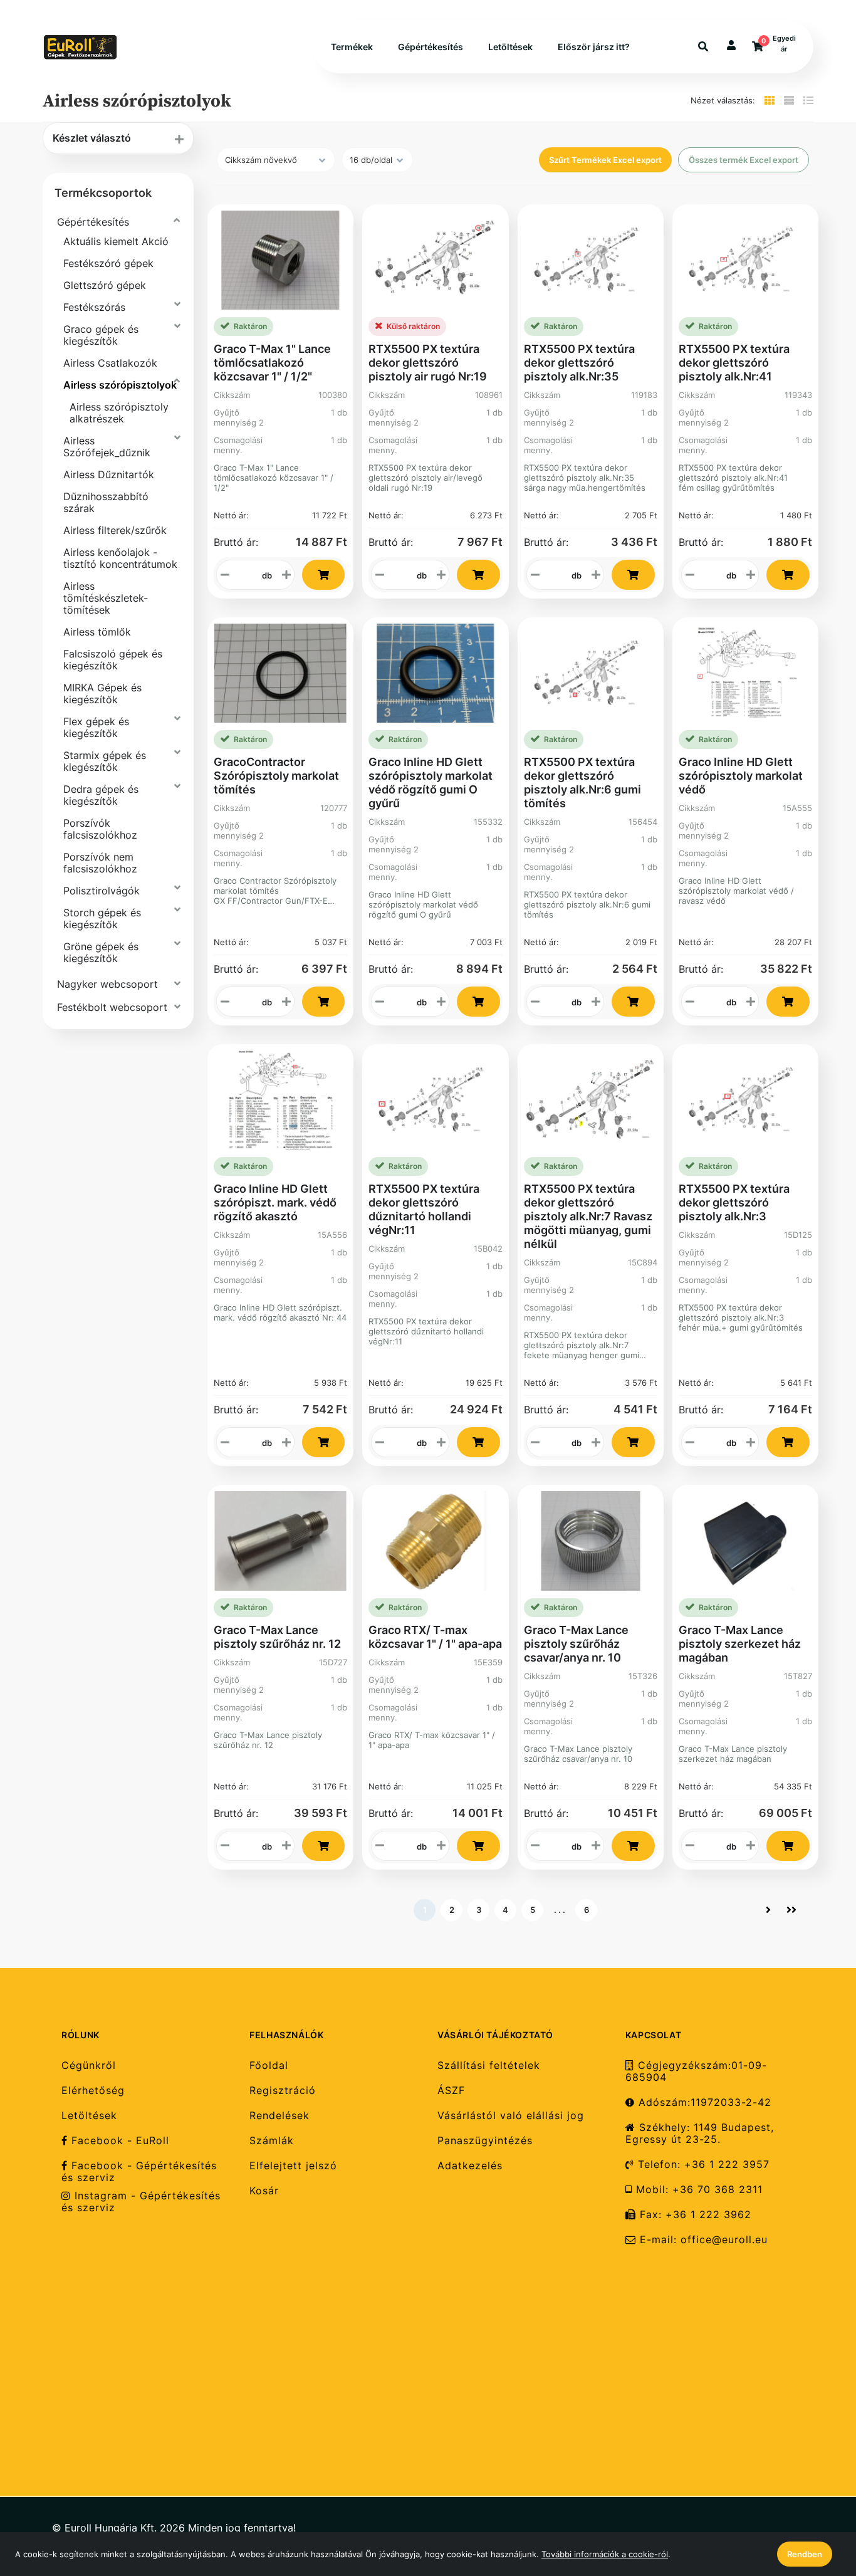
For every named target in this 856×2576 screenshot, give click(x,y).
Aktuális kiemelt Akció (116, 241)
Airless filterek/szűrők (115, 530)
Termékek (352, 47)
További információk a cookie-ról (605, 2554)
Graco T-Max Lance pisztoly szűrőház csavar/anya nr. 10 (576, 1644)
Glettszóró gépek (105, 285)
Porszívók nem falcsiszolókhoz (100, 863)
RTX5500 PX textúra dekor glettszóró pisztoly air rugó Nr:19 (428, 363)
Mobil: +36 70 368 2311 (697, 2190)
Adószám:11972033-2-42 (703, 2102)
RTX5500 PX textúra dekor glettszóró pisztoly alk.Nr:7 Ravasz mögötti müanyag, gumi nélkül (588, 1216)
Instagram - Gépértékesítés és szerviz (141, 2202)
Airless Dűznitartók (109, 474)
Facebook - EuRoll (118, 2141)
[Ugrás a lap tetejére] (818, 2500)
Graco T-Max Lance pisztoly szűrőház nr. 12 (277, 1637)
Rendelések (279, 2116)
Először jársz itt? (594, 47)
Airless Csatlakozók (110, 363)
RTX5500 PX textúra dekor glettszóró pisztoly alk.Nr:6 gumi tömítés (582, 783)
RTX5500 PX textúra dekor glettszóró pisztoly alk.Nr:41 (734, 363)
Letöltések (510, 47)
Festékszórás (94, 307)
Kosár (264, 2191)
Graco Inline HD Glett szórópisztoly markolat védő (741, 776)
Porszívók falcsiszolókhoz (100, 829)
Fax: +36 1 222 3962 (694, 2215)
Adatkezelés (470, 2166)
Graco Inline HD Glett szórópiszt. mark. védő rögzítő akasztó (275, 1202)
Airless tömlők (97, 632)
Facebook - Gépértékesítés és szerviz (139, 2172)
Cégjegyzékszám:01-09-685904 (696, 2071)
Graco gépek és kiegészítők (101, 335)
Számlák (272, 2141)
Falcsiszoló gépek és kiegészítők (113, 660)
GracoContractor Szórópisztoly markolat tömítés (276, 776)
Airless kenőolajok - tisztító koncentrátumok (120, 558)
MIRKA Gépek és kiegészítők (102, 694)
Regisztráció (283, 2091)
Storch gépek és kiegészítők (102, 919)
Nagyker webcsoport (107, 984)
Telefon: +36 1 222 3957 (702, 2165)
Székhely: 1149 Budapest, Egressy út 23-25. (700, 2134)
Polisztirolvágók (102, 891)
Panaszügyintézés (485, 2141)
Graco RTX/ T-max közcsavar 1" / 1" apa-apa (435, 1637)
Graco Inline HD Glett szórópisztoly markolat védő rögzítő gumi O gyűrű (431, 783)
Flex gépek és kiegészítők (96, 727)
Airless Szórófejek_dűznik (107, 447)
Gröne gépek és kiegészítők (101, 952)
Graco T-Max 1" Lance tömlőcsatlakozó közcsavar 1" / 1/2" (272, 363)
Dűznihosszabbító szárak (106, 502)
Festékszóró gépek (108, 263)
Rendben (805, 2554)
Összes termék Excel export (744, 160)
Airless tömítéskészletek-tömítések (106, 598)
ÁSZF (451, 2091)
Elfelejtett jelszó (293, 2166)
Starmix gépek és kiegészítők (105, 761)
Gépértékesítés (431, 47)
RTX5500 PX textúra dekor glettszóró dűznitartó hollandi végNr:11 (424, 1209)
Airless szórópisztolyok (120, 385)
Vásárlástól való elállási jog (511, 2116)
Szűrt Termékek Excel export (605, 160)
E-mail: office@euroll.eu (702, 2240)
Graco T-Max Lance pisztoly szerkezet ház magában (740, 1644)
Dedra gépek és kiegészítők (101, 795)
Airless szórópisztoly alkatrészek (119, 413)
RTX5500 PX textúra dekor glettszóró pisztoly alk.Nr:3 (734, 1202)
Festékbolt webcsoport (112, 1007)
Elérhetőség (93, 2091)
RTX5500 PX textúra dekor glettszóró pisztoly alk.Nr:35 (579, 363)
